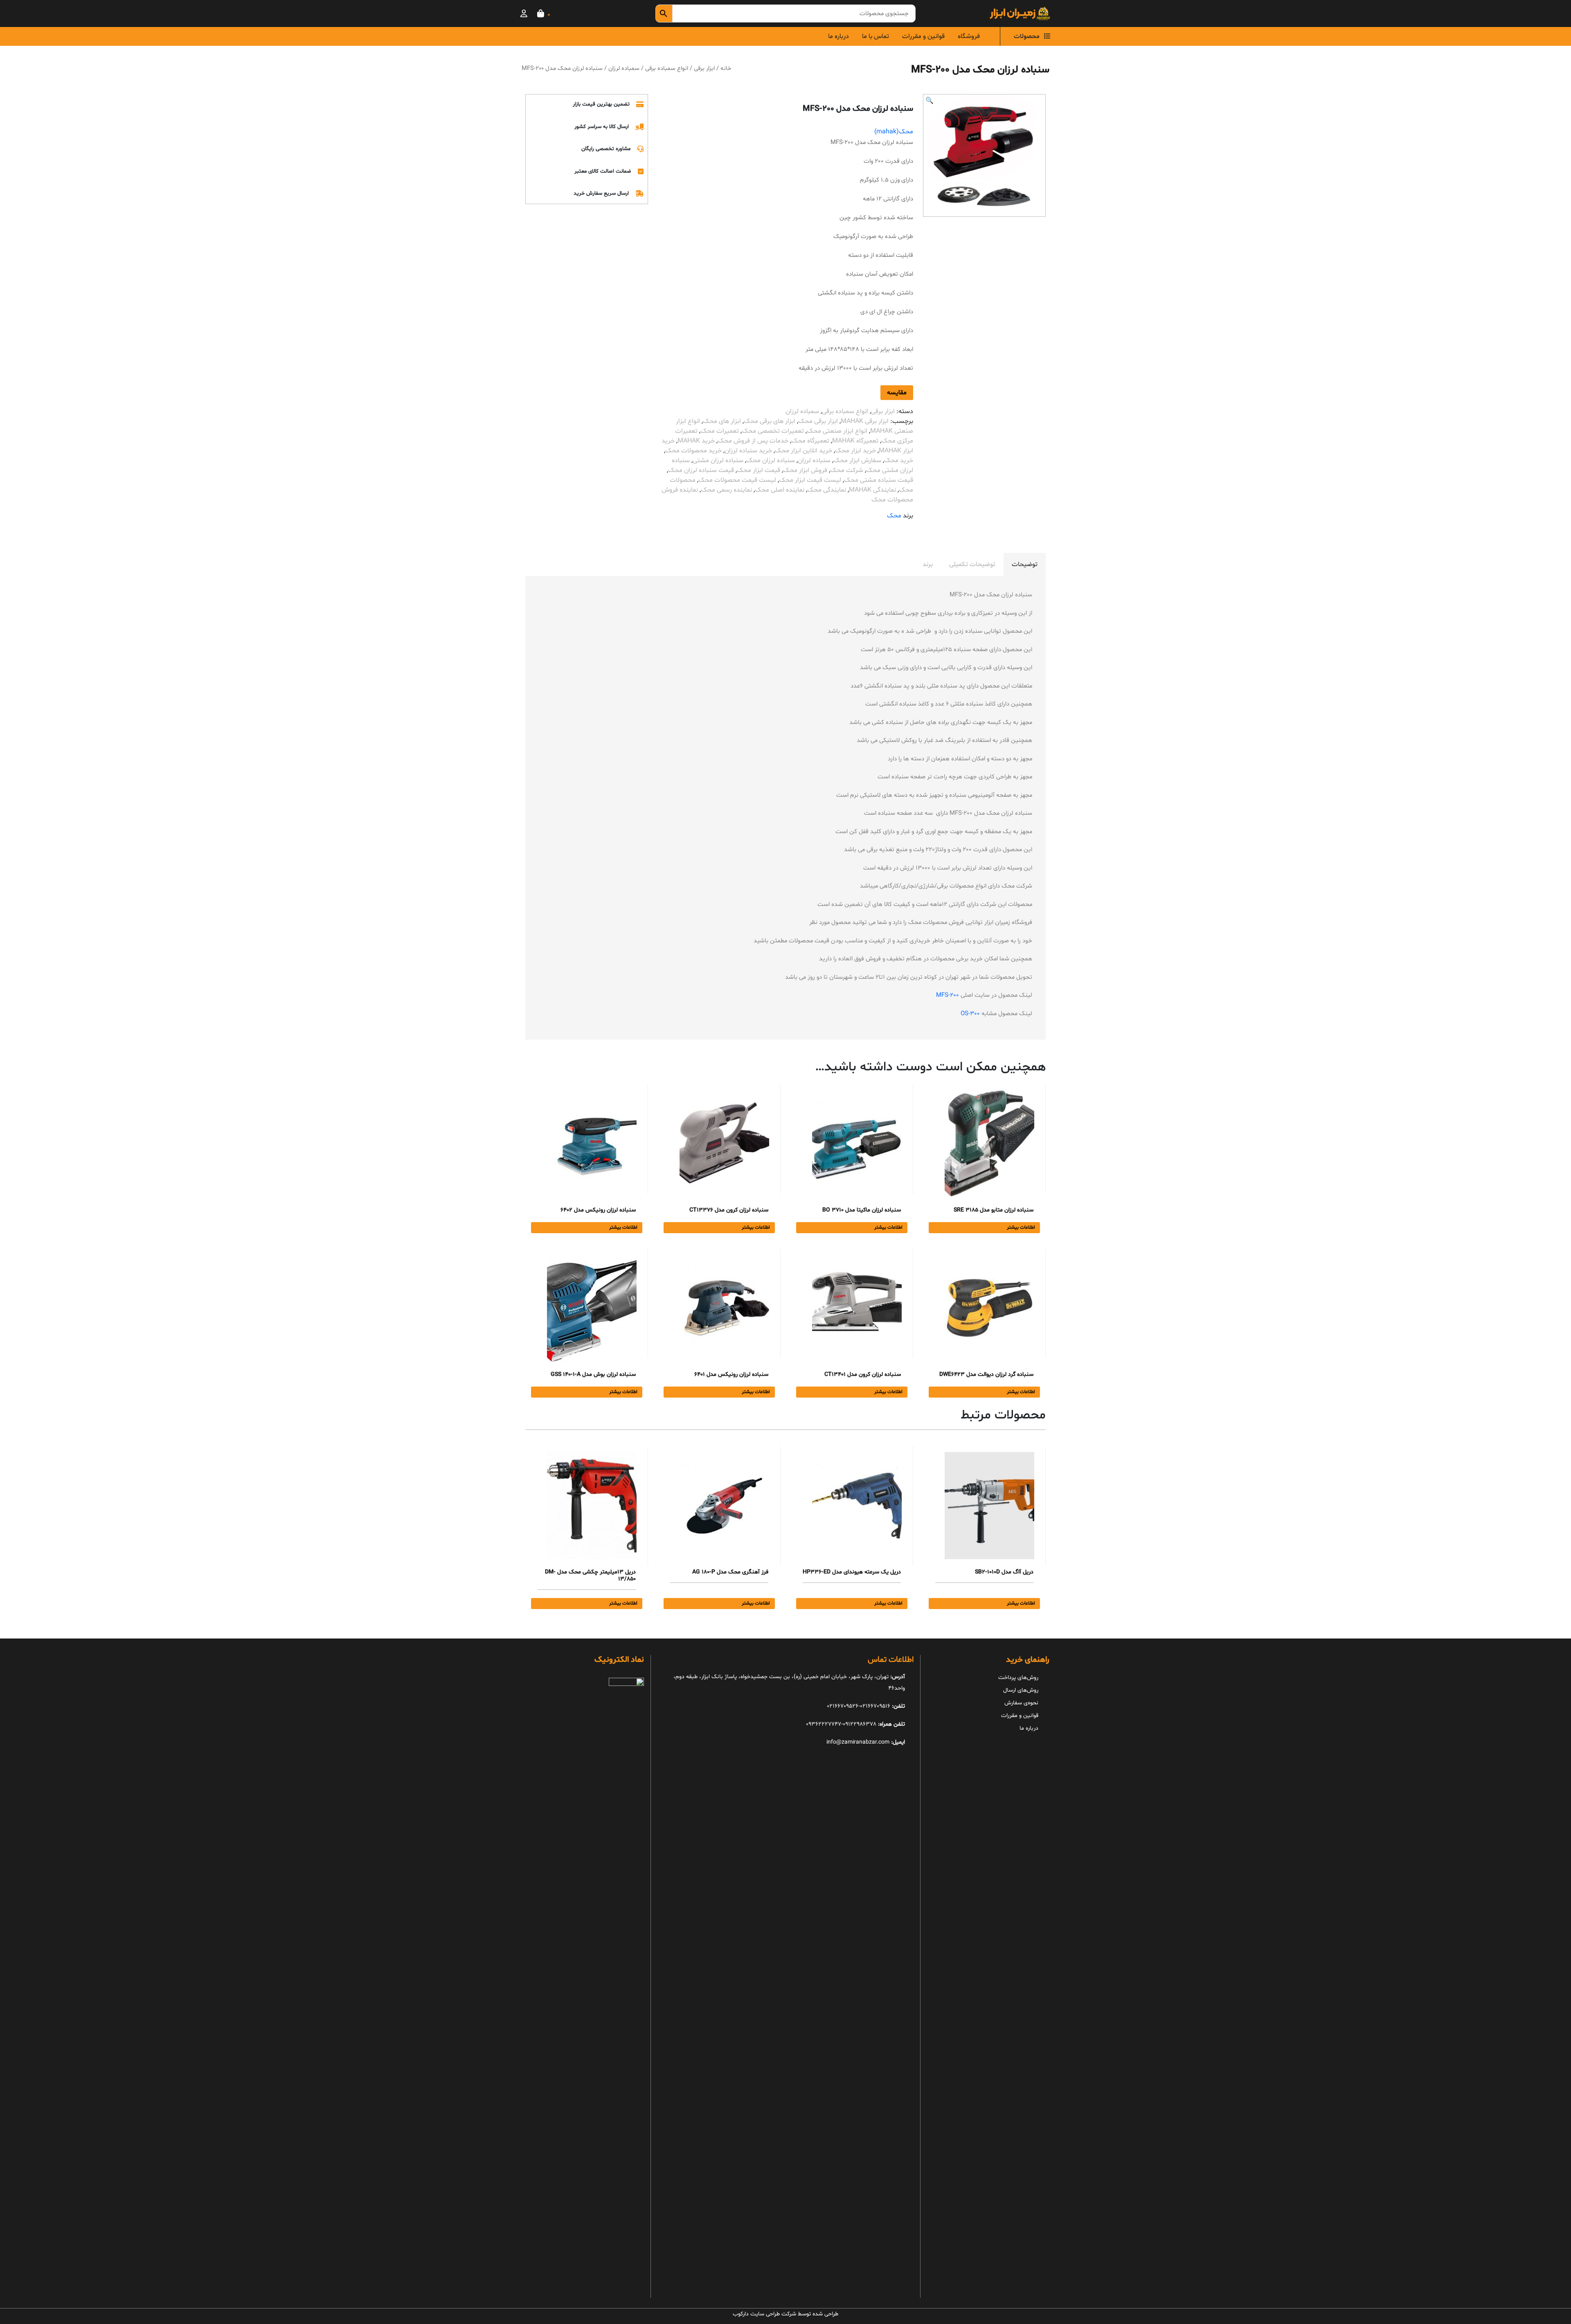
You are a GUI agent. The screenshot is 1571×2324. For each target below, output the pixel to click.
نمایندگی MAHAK (872, 490)
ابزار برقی (704, 68)
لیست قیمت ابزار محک (810, 480)
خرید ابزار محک (855, 451)
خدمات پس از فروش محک (753, 441)
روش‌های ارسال (1021, 1690)
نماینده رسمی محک (726, 490)
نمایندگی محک (827, 490)
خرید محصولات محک (693, 451)
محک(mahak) (894, 132)
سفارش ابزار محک (857, 461)
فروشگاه (969, 36)
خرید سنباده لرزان (748, 451)
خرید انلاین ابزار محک (804, 451)
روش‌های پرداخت (1018, 1678)
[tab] (1025, 564)
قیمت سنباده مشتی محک (879, 480)
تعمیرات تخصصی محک (773, 431)
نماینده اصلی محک (780, 490)
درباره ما (838, 36)
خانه (726, 68)
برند (928, 564)
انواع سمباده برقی (667, 68)
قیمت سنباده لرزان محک (701, 470)
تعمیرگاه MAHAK (855, 441)
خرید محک (899, 461)
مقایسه (897, 393)
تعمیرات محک (720, 431)
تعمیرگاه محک (810, 441)
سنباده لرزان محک (771, 461)
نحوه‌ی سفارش (1021, 1703)
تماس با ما (876, 36)
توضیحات (1025, 564)
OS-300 (970, 1014)
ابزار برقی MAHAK (865, 421)
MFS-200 (948, 995)
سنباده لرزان (814, 461)
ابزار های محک (722, 421)
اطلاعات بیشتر (1021, 1227)
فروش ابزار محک (805, 470)
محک (894, 516)
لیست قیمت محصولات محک (737, 480)
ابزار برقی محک (818, 421)
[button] (930, 101)
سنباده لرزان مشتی (718, 461)
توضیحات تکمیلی (972, 564)
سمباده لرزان (624, 68)
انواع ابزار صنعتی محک (837, 431)
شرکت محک (847, 470)
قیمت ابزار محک (758, 470)
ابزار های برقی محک (770, 421)
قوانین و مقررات (923, 36)
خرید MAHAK (696, 441)
